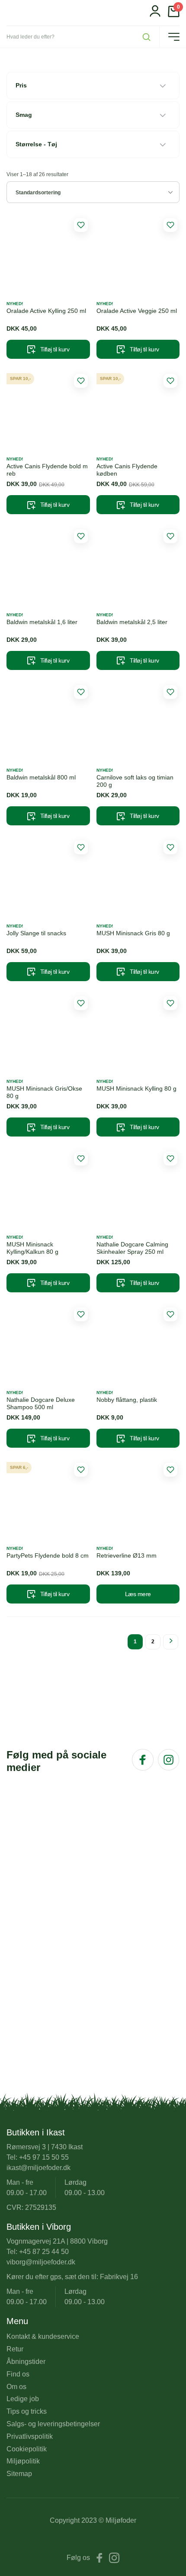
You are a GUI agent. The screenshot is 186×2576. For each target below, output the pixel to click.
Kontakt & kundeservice (43, 2336)
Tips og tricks (27, 2411)
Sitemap (19, 2474)
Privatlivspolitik (30, 2436)
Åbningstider (26, 2362)
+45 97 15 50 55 (44, 2157)
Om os (16, 2387)
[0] (174, 15)
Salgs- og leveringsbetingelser (53, 2424)
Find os (18, 2374)
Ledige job (23, 2399)
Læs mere (138, 1594)
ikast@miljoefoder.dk (38, 2168)
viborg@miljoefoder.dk (41, 2262)
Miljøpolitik (23, 2461)
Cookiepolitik (27, 2449)
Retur (15, 2349)
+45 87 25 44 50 (44, 2252)
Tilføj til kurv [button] (55, 349)
